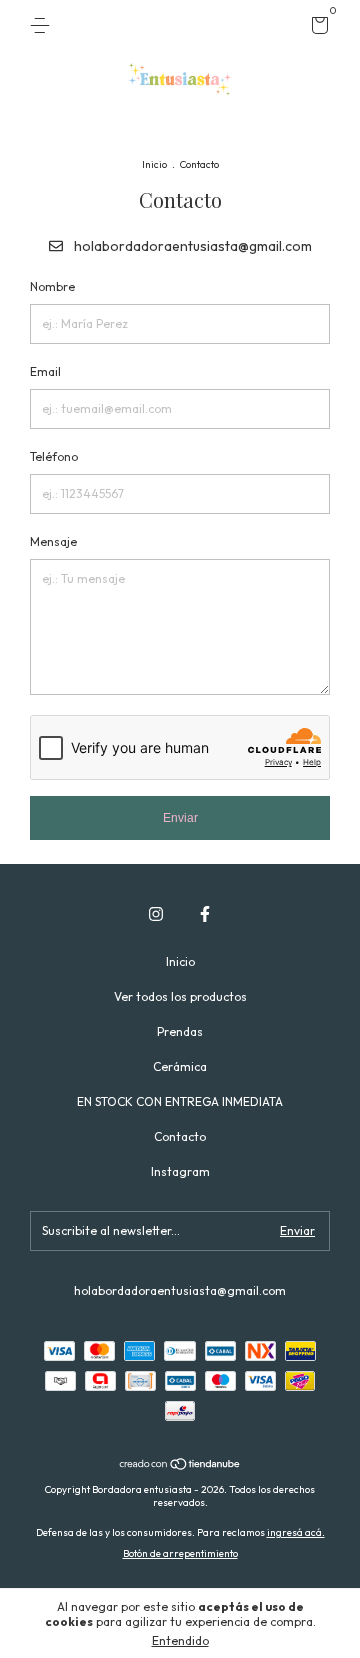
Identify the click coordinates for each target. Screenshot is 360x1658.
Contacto (180, 1136)
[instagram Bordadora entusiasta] (156, 914)
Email (45, 371)
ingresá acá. (296, 1532)
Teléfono (54, 456)
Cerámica (180, 1066)
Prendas (180, 1031)
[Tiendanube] (180, 1466)
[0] (316, 28)
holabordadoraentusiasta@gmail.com (193, 246)
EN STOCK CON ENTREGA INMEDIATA (180, 1101)
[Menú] (43, 25)
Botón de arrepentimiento (180, 1553)
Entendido (180, 1640)
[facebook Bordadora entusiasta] (205, 914)
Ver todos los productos (180, 996)
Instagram (180, 1171)
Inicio (154, 164)
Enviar (180, 818)
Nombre (52, 286)
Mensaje (53, 541)
